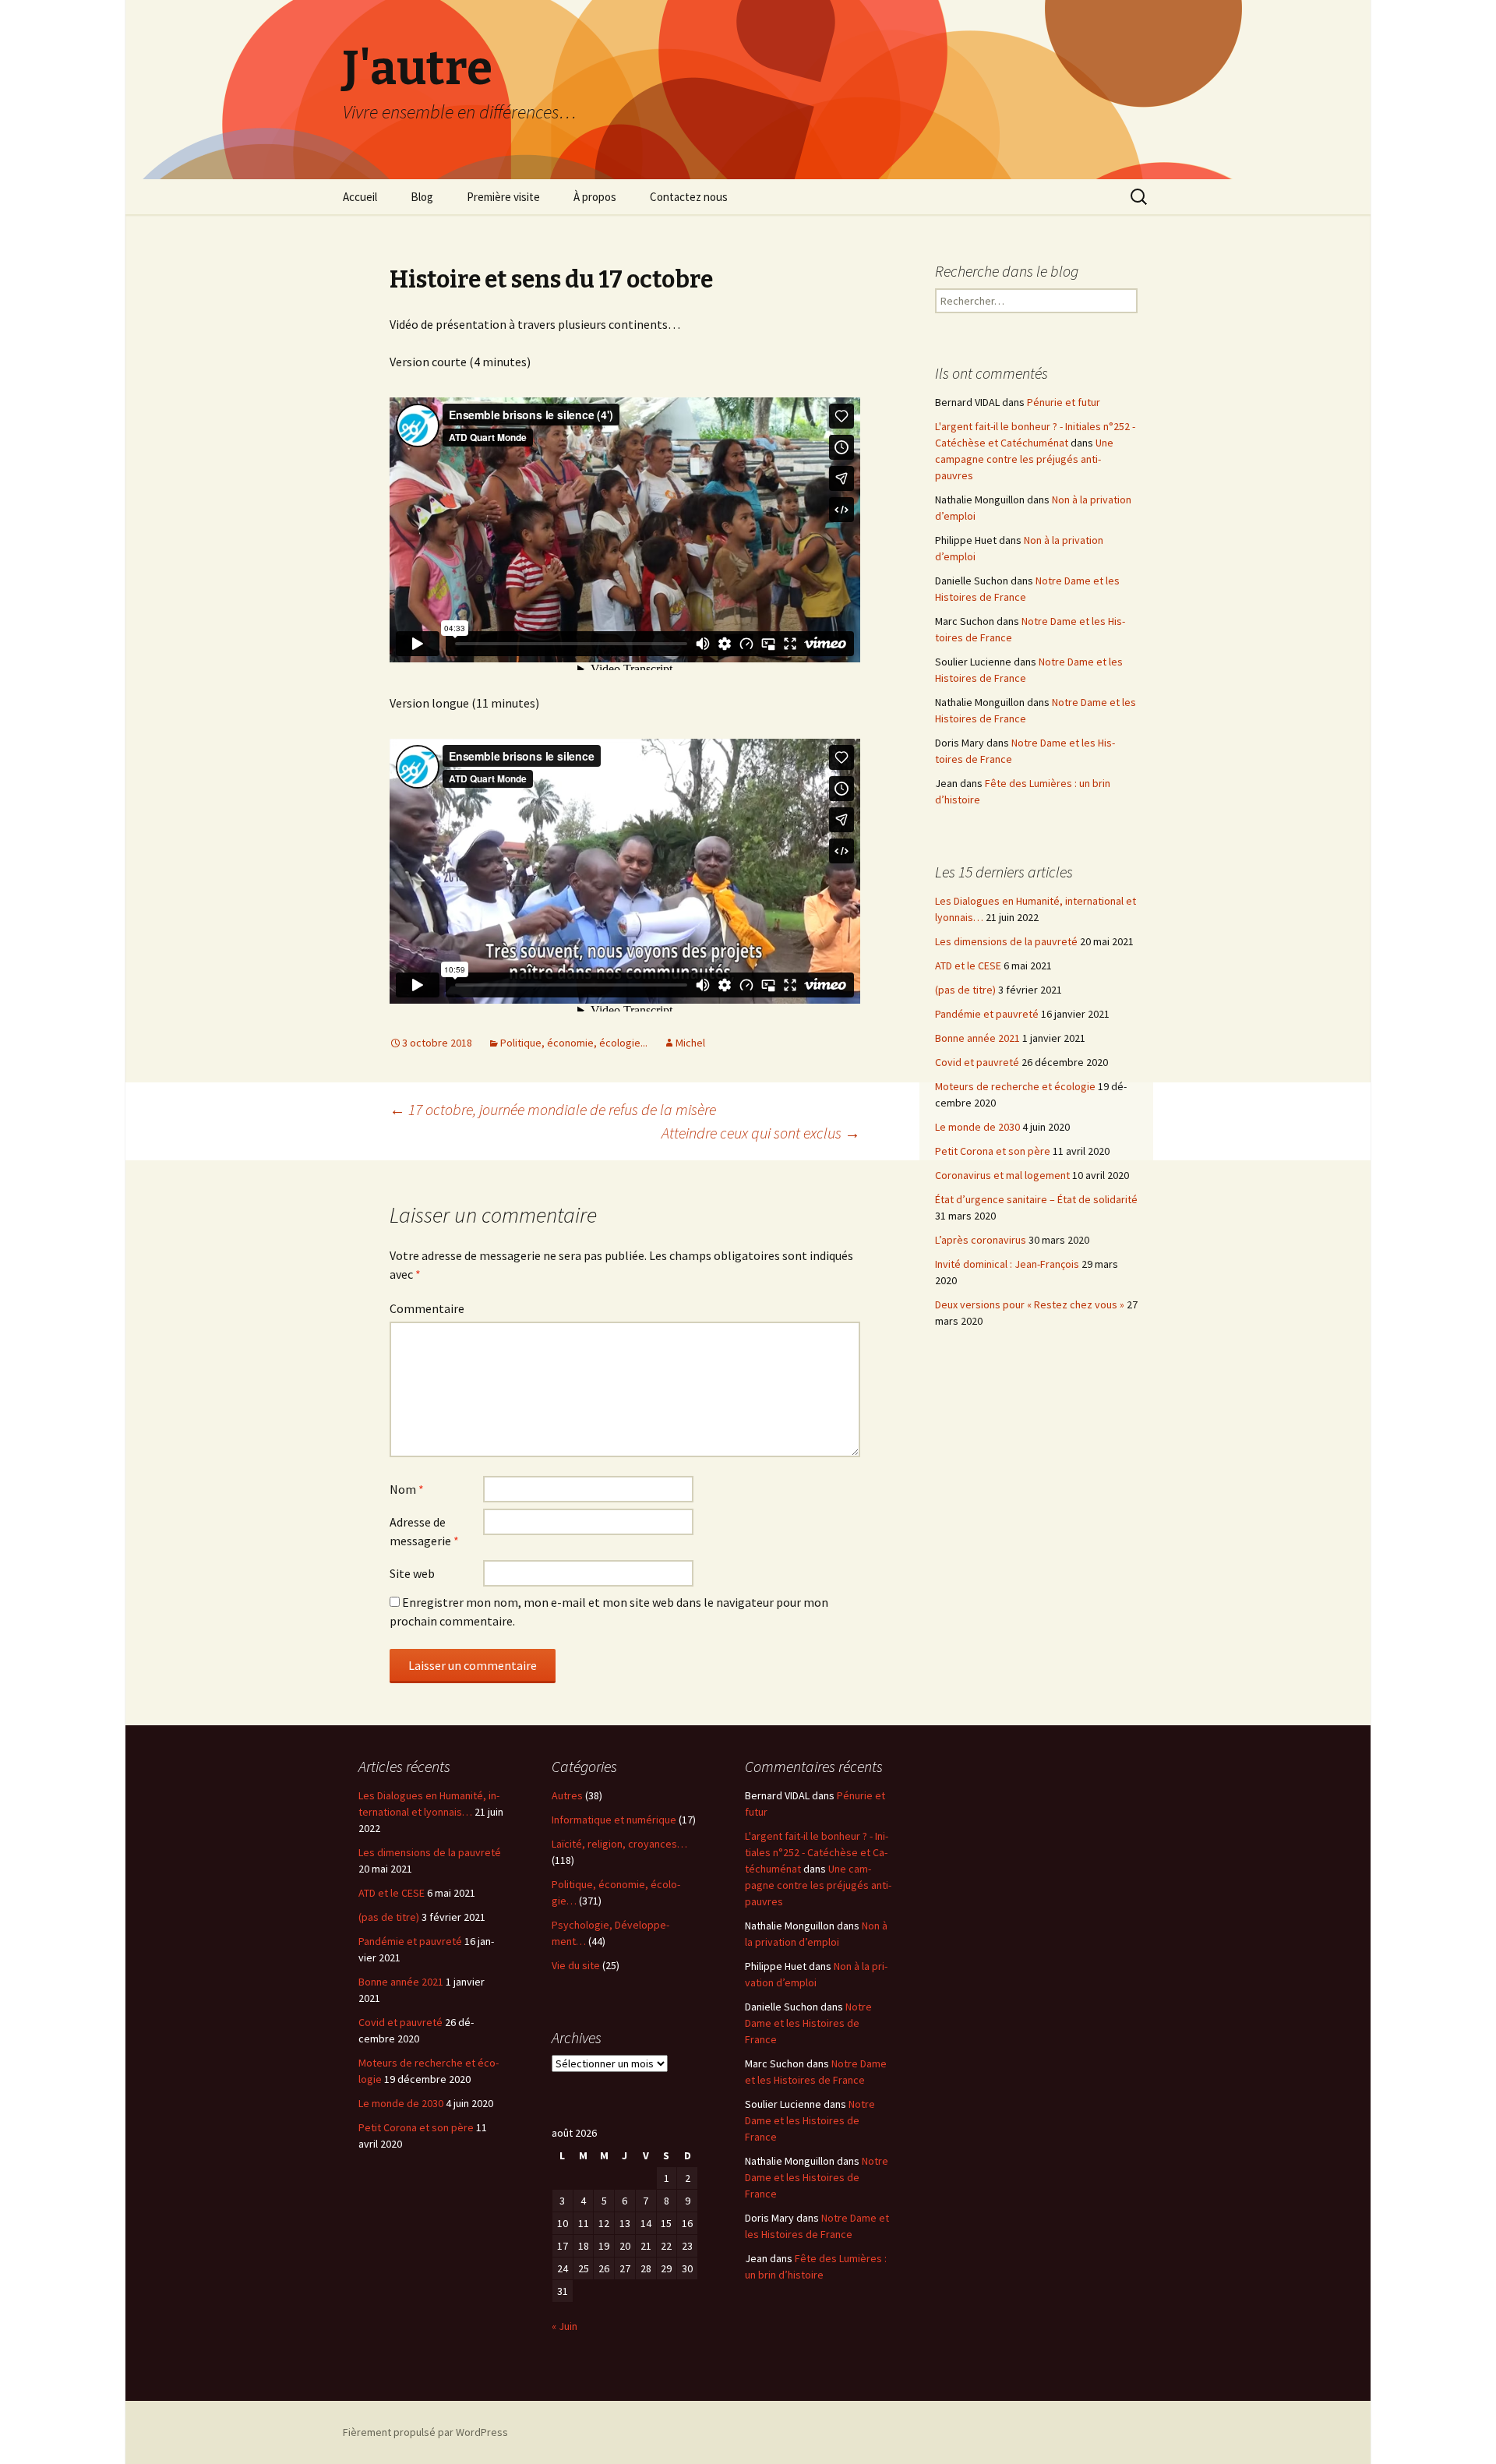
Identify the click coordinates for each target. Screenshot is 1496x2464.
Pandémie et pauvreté (987, 1014)
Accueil (360, 197)
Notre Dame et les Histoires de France (808, 2023)
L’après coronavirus (981, 1240)
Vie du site (576, 1965)
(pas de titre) (965, 990)
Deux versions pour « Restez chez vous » (1030, 1304)
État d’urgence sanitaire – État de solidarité (1036, 1199)
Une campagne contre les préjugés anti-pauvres (1024, 459)
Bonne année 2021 (977, 1038)
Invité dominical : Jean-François (1007, 1264)
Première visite (503, 197)
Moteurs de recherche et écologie (1015, 1086)
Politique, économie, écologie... (574, 1043)
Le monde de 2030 (977, 1127)
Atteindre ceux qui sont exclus (761, 1133)
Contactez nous (689, 197)
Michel (690, 1043)
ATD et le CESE (968, 965)
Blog (422, 197)
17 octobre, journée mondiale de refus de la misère (553, 1109)
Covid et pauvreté (977, 1062)
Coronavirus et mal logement (1002, 1175)
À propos (595, 197)
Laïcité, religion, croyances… (619, 1844)
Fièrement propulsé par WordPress (425, 2432)
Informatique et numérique (614, 1820)
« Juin (565, 2326)
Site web (412, 1573)
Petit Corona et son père (993, 1151)
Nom (407, 1489)
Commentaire (427, 1308)
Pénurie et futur (1064, 402)
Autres (567, 1795)
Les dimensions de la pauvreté (1006, 941)
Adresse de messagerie (424, 1531)
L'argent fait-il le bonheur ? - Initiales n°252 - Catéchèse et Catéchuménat (817, 1852)
